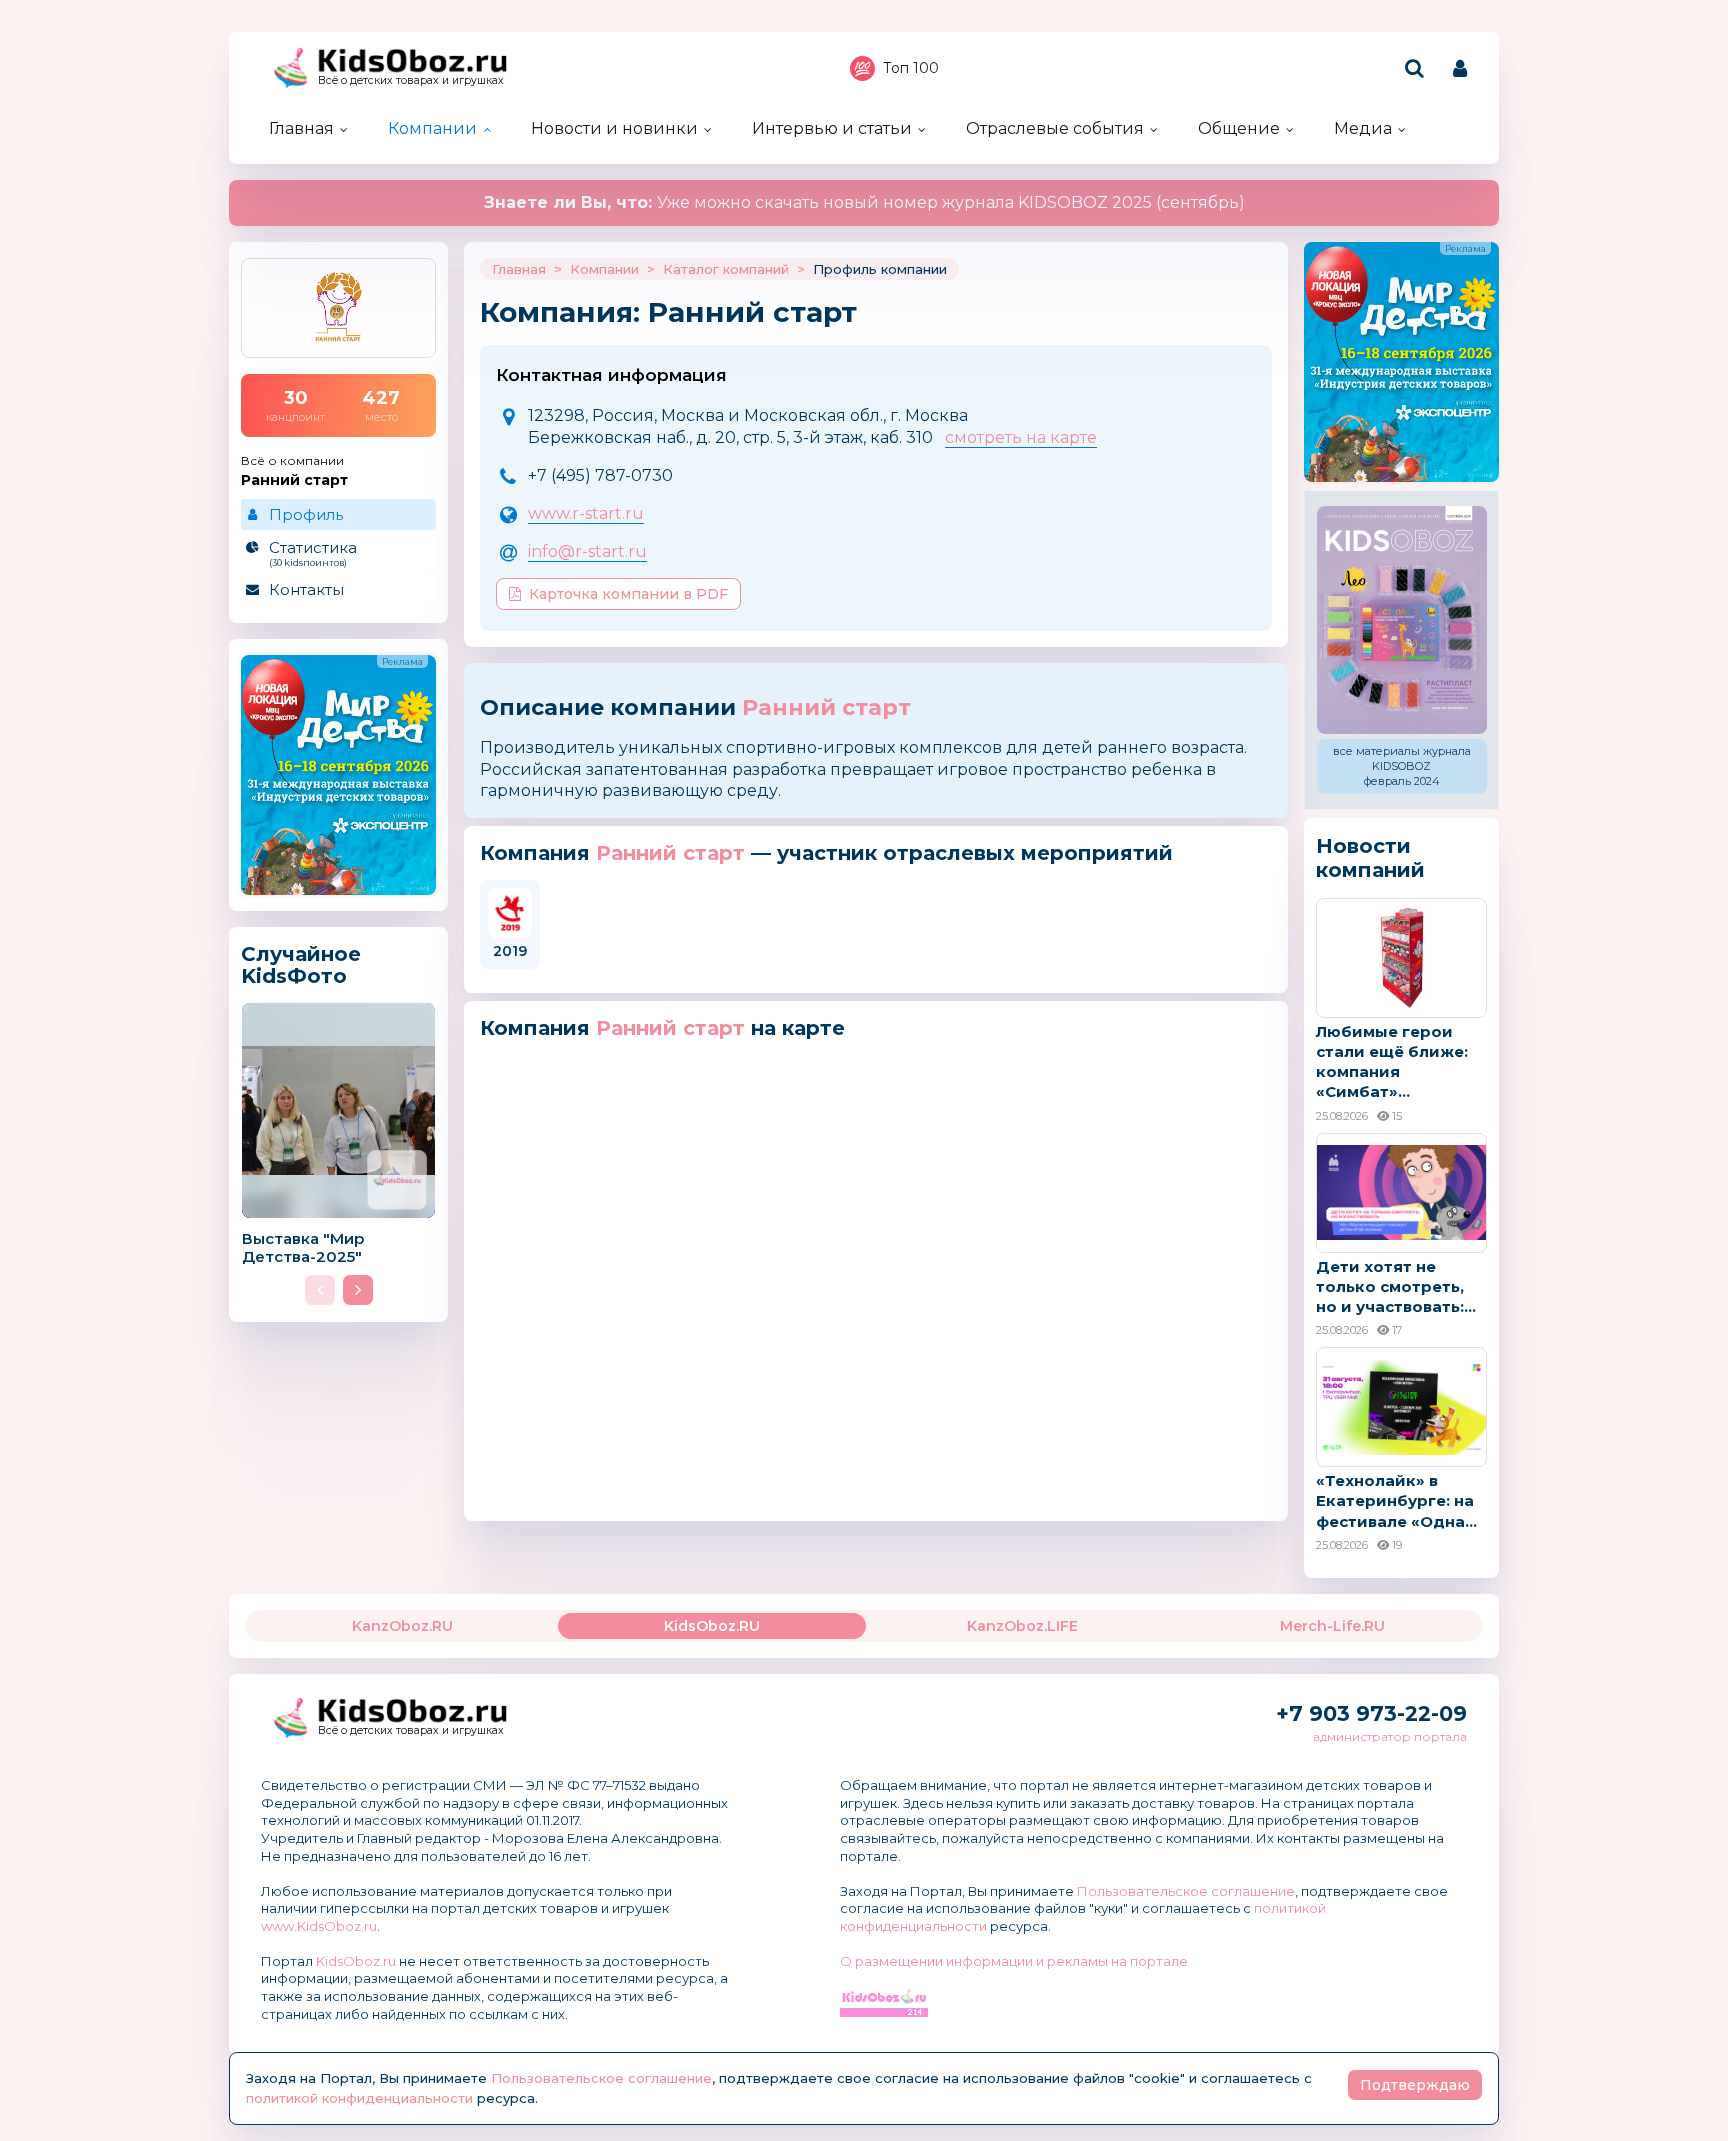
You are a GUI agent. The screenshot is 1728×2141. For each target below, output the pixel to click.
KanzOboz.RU (402, 1626)
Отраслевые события (1055, 128)
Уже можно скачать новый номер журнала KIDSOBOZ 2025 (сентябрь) (864, 202)
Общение (1239, 128)
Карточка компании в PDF (628, 594)
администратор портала (1390, 1736)
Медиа (1363, 128)
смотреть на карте (1021, 437)
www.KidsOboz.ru (319, 1926)
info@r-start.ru (587, 551)
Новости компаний (1370, 858)
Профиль (306, 514)
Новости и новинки (614, 128)
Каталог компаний (726, 269)
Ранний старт (826, 707)
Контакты (306, 589)
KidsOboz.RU (712, 1626)
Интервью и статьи (832, 128)
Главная (301, 128)
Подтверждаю (1415, 2085)
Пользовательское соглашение (1186, 1891)
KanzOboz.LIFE (1022, 1626)
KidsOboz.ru (356, 1961)
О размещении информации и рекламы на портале (1014, 1961)
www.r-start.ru (586, 513)
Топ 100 (911, 68)
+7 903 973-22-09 (1371, 1713)
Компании (432, 128)
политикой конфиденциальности (359, 2098)
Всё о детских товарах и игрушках (411, 80)
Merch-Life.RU (1332, 1626)
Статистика (313, 553)
